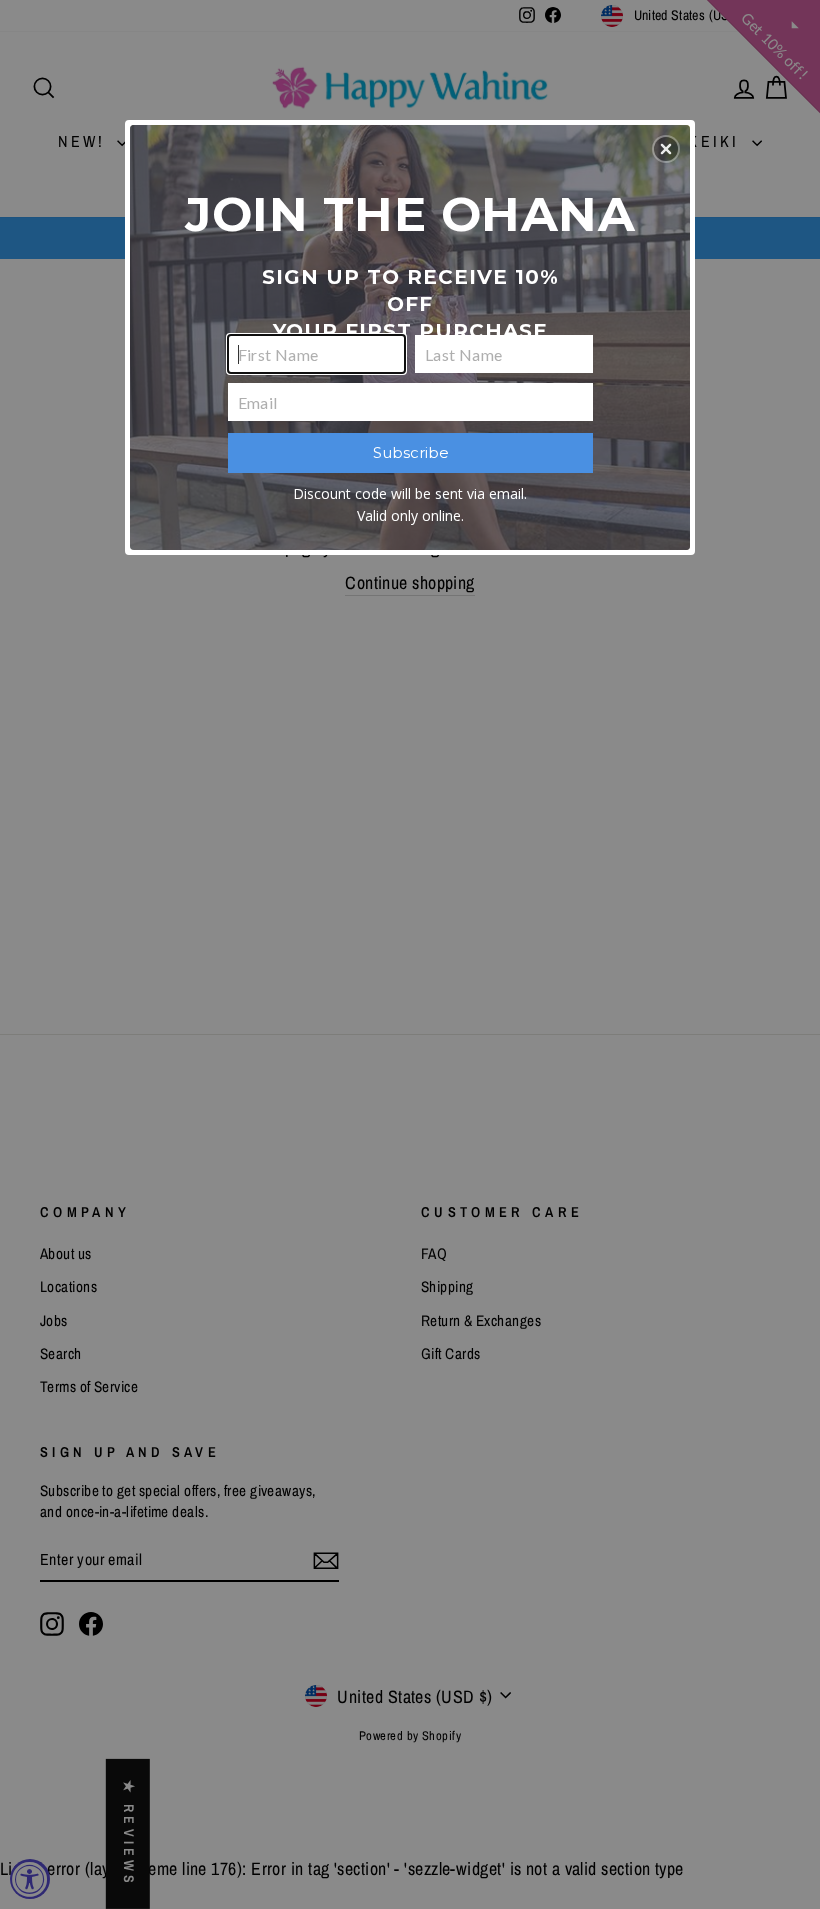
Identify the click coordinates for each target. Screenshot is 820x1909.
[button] (666, 149)
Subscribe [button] (411, 452)
